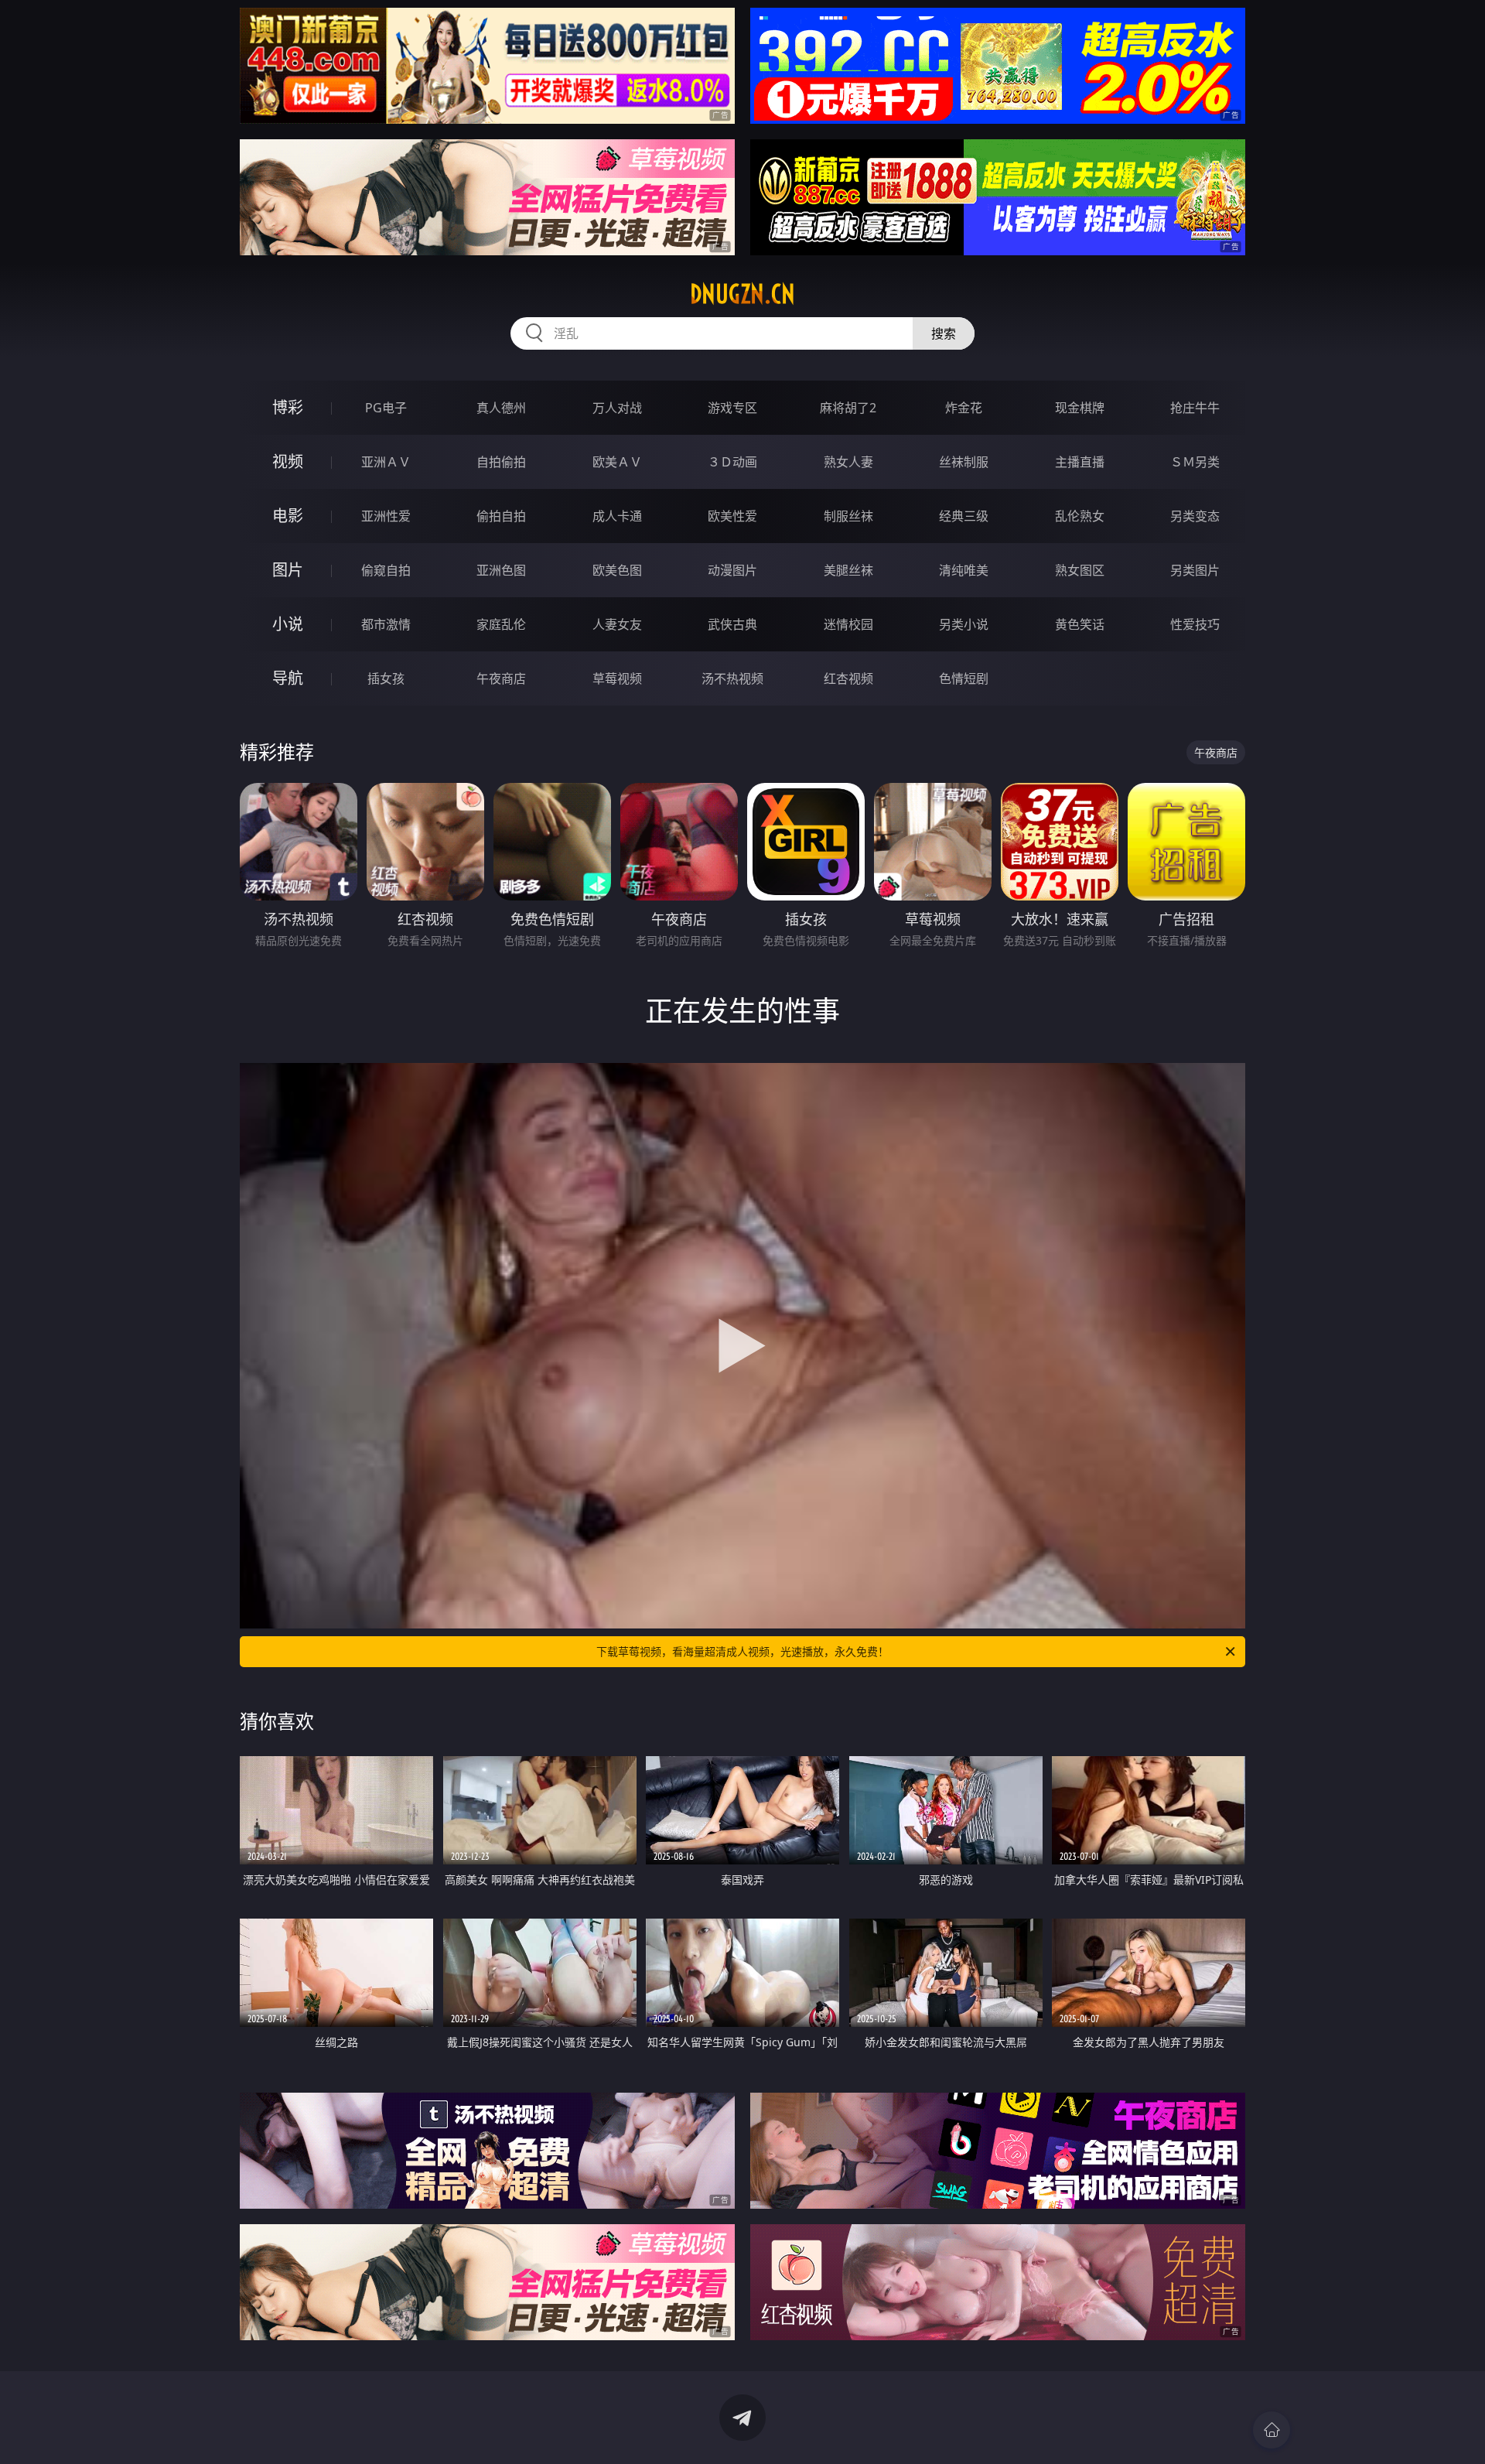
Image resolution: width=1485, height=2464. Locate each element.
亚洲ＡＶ (386, 462)
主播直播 (1080, 462)
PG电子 (386, 408)
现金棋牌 (1080, 408)
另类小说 (964, 624)
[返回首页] (1272, 2430)
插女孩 (386, 678)
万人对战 (617, 408)
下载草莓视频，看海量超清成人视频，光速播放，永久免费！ (742, 1651)
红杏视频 (848, 678)
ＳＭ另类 (1195, 462)
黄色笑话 (1080, 624)
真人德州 (501, 408)
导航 (288, 678)
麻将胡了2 (848, 408)
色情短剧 (964, 678)
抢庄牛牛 (1195, 408)
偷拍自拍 (501, 516)
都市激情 (386, 624)
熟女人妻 (848, 462)
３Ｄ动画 (732, 462)
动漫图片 (732, 570)
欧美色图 (617, 570)
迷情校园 (848, 624)
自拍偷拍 (501, 462)
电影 (288, 516)
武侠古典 (732, 624)
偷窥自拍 (386, 570)
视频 (288, 461)
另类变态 (1195, 516)
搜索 (944, 333)
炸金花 (964, 408)
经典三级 (964, 516)
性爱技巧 (1195, 624)
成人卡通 (617, 516)
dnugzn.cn (742, 294)
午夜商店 (501, 678)
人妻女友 (617, 624)
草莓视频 (617, 678)
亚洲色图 (501, 570)
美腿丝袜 (848, 570)
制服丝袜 (848, 516)
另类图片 (1195, 570)
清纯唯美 (964, 570)
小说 (288, 624)
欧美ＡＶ (617, 462)
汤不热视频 (732, 678)
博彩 (288, 407)
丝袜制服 (964, 462)
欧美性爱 (732, 516)
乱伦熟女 (1080, 516)
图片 (288, 570)
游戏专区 (732, 408)
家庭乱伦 (501, 624)
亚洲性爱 (386, 516)
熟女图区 (1080, 570)
